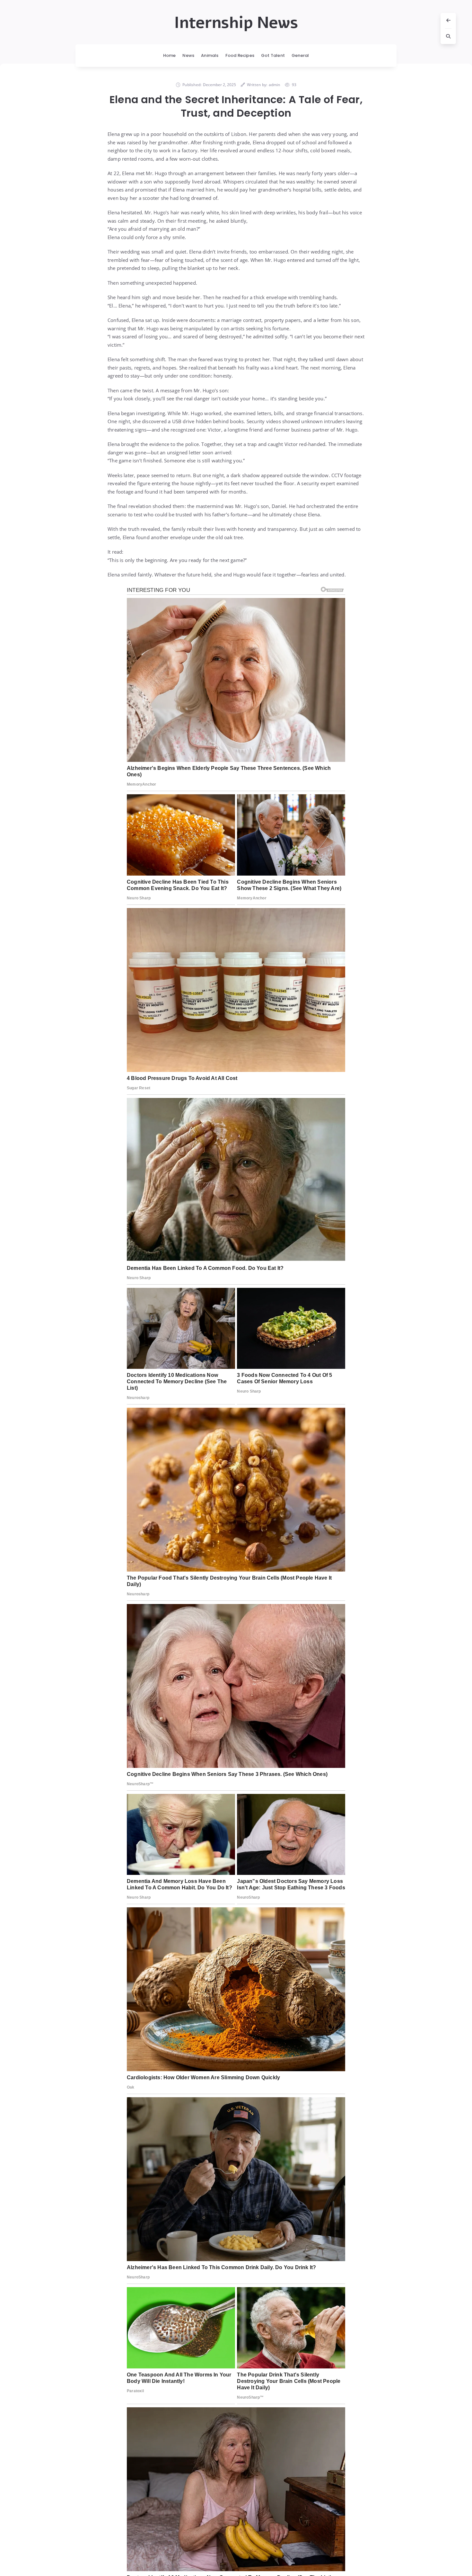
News (188, 55)
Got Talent (273, 55)
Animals (210, 55)
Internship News (236, 23)
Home (170, 55)
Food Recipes (240, 55)
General (300, 55)
